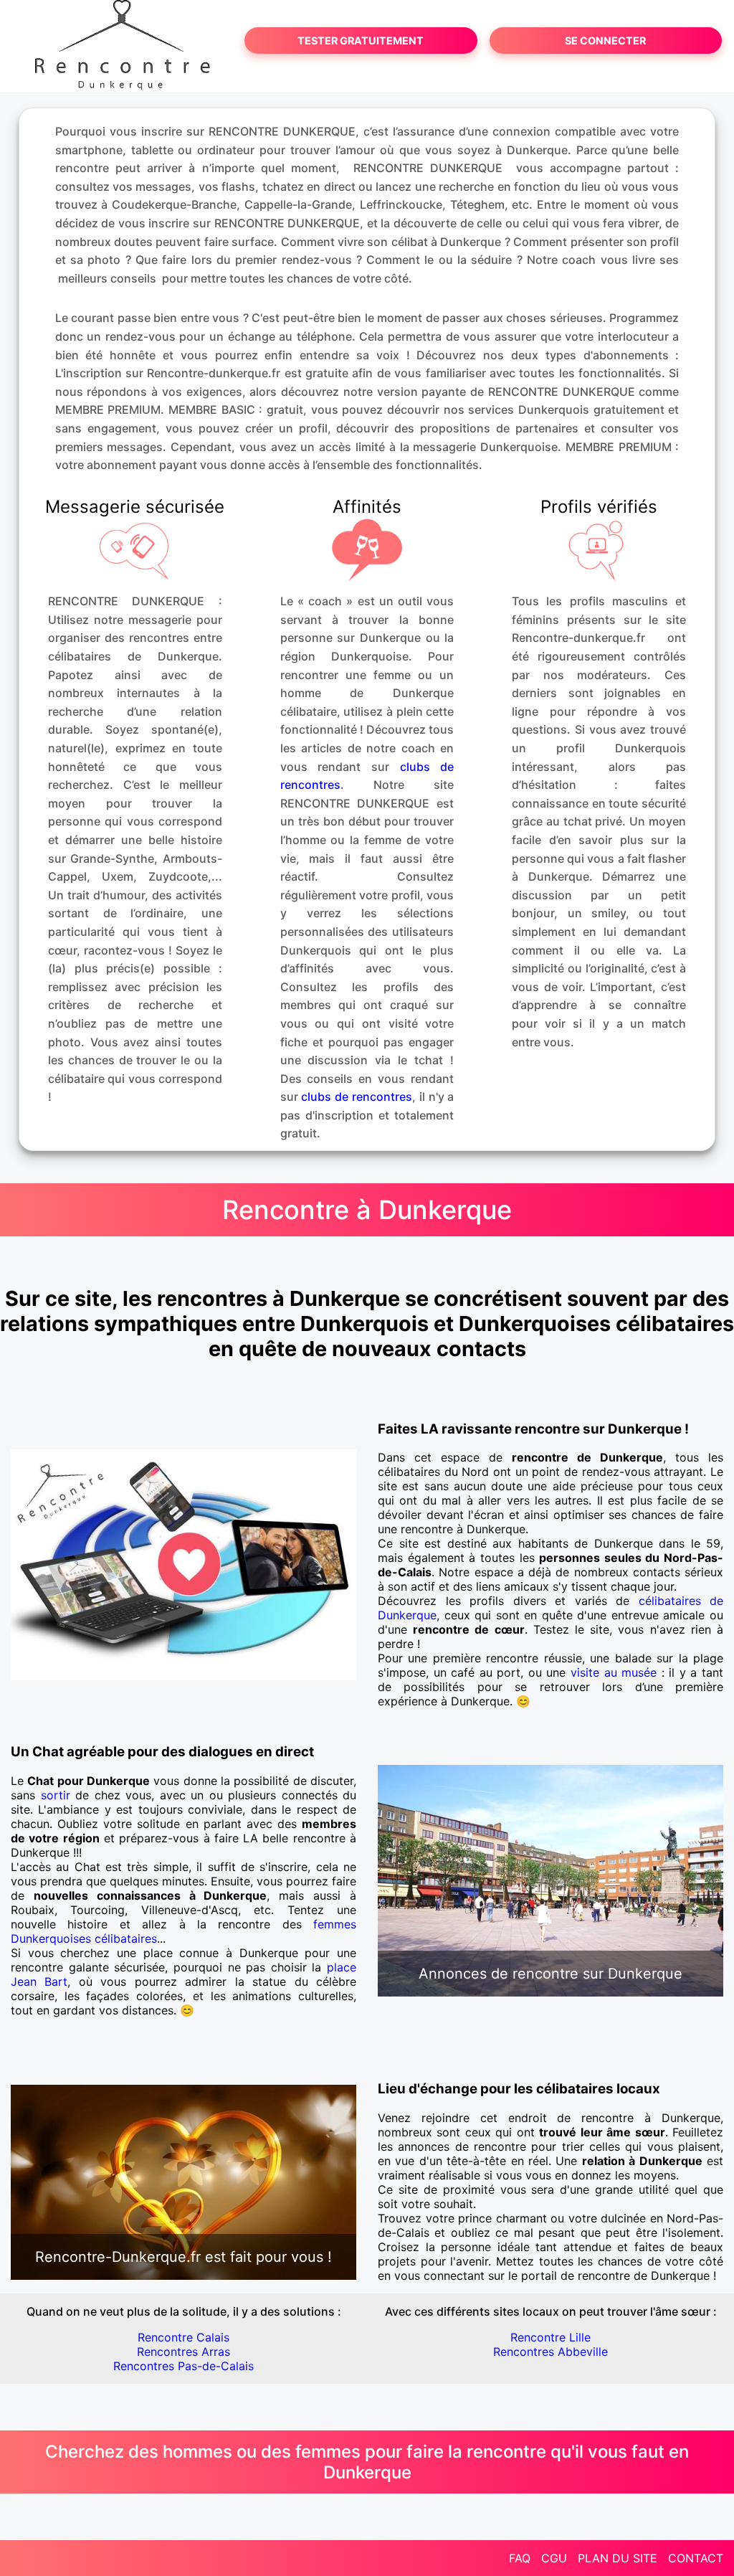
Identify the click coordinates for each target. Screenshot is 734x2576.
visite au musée (614, 1672)
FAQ (520, 2558)
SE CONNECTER (605, 41)
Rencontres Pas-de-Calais (183, 2366)
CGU (554, 2558)
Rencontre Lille (550, 2337)
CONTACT (696, 2558)
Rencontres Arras (183, 2352)
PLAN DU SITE (618, 2558)
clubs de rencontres (357, 1097)
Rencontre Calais (183, 2337)
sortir (56, 1795)
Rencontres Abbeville (550, 2352)
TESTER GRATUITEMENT (361, 41)
